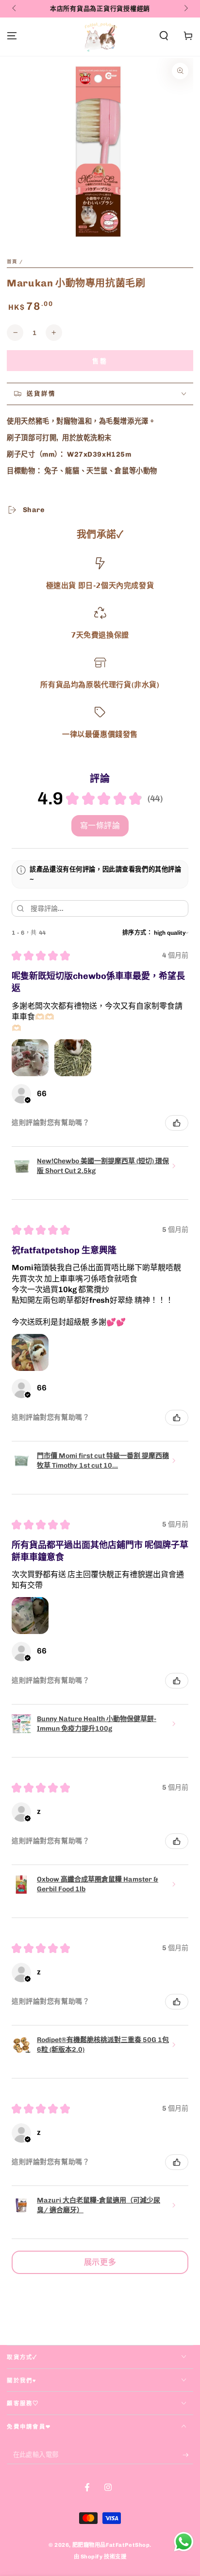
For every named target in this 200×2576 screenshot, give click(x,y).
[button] (164, 36)
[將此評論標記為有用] (177, 1123)
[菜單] (12, 36)
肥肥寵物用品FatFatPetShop (111, 2545)
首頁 (12, 261)
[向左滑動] (15, 9)
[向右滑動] (185, 9)
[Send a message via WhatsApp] (184, 2542)
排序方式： (138, 933)
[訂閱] (188, 2455)
